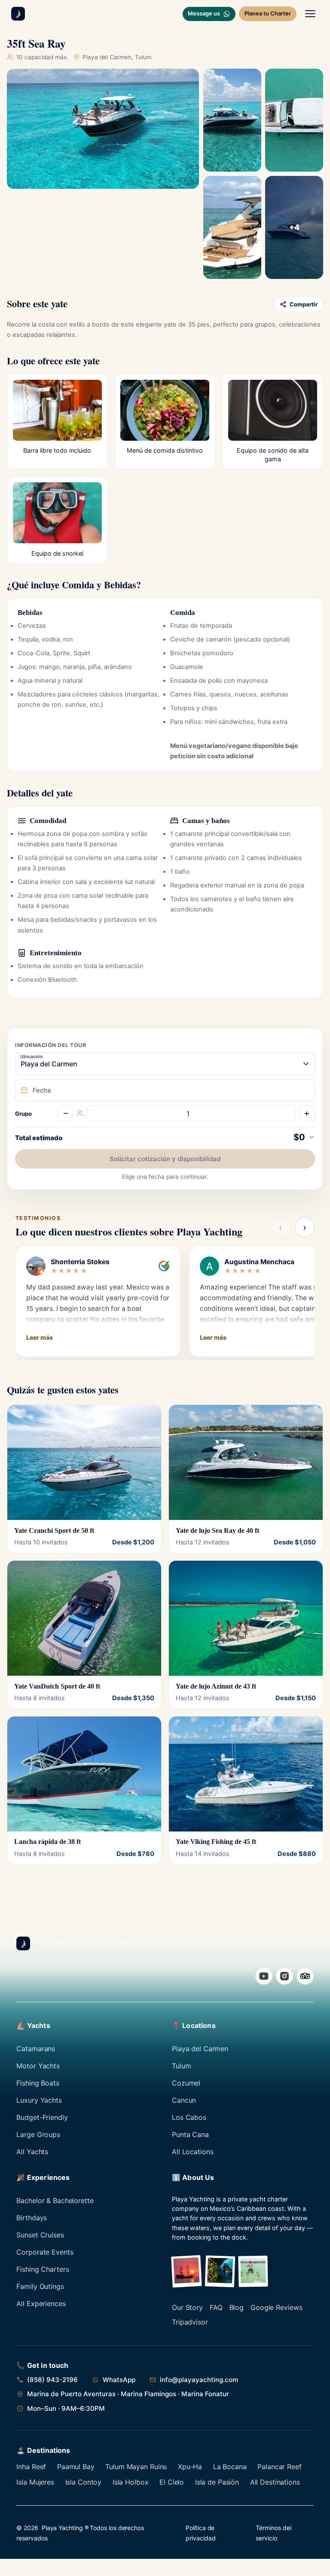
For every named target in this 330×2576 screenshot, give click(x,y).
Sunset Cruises (40, 2235)
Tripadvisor (190, 2322)
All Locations (192, 2152)
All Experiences (41, 2304)
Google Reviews (276, 2307)
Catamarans (36, 2049)
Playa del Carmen (200, 2049)
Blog (237, 2307)
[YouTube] (264, 1976)
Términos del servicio (273, 2533)
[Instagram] (284, 1976)
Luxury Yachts (39, 2100)
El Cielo (172, 2482)
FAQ (216, 2307)
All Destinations (275, 2482)
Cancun (184, 2100)
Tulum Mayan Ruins (136, 2467)
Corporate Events (45, 2252)
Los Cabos (189, 2117)
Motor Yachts (38, 2066)
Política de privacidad (200, 2533)
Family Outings (40, 2286)
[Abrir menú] (310, 14)
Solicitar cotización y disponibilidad (165, 1159)
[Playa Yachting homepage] (23, 1943)
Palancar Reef (279, 2467)
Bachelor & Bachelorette (55, 2201)
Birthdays (32, 2218)
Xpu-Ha (190, 2467)
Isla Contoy (84, 2482)
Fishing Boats (38, 2083)
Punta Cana (190, 2134)
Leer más (40, 1337)
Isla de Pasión (217, 2482)
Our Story (187, 2307)
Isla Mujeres (35, 2482)
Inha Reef (31, 2467)
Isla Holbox (131, 2482)
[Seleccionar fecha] (165, 1090)
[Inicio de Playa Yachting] (18, 14)
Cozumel (186, 2083)
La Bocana (230, 2467)
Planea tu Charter (268, 13)
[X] (305, 1976)
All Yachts (32, 2152)
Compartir (304, 304)
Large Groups (38, 2134)
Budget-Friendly (42, 2117)
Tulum (181, 2066)
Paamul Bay (76, 2467)
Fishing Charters (43, 2269)
